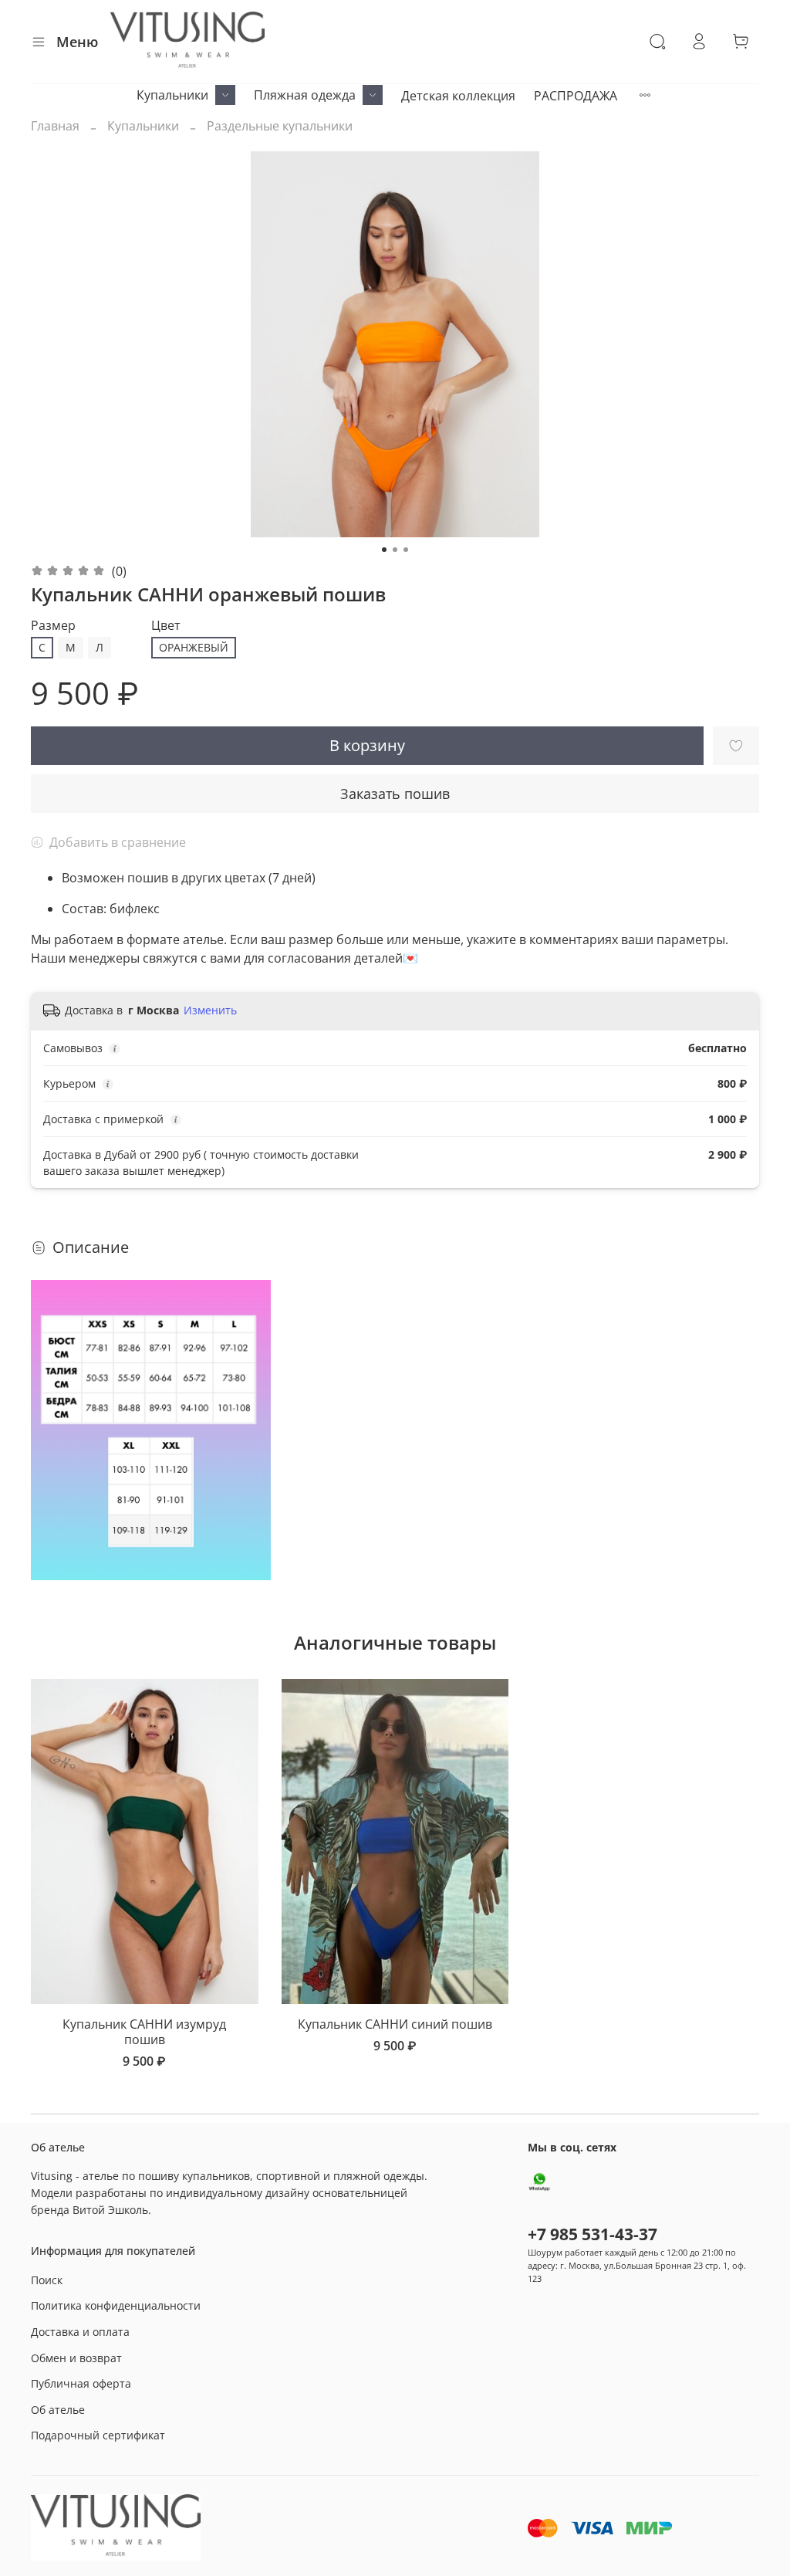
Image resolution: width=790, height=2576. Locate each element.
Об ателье (58, 2410)
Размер (53, 626)
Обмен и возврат (76, 2358)
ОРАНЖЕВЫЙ (194, 647)
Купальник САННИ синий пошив (395, 2024)
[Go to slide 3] (406, 550)
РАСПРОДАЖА (576, 96)
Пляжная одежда (305, 95)
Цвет (166, 626)
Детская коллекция (458, 96)
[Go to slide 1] (384, 550)
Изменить (210, 1010)
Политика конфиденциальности (116, 2305)
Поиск (47, 2280)
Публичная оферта (81, 2383)
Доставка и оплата (80, 2332)
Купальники (172, 95)
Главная (55, 126)
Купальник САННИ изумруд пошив (144, 2032)
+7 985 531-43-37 (592, 2234)
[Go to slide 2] (395, 550)
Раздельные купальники (280, 126)
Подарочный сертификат (98, 2435)
